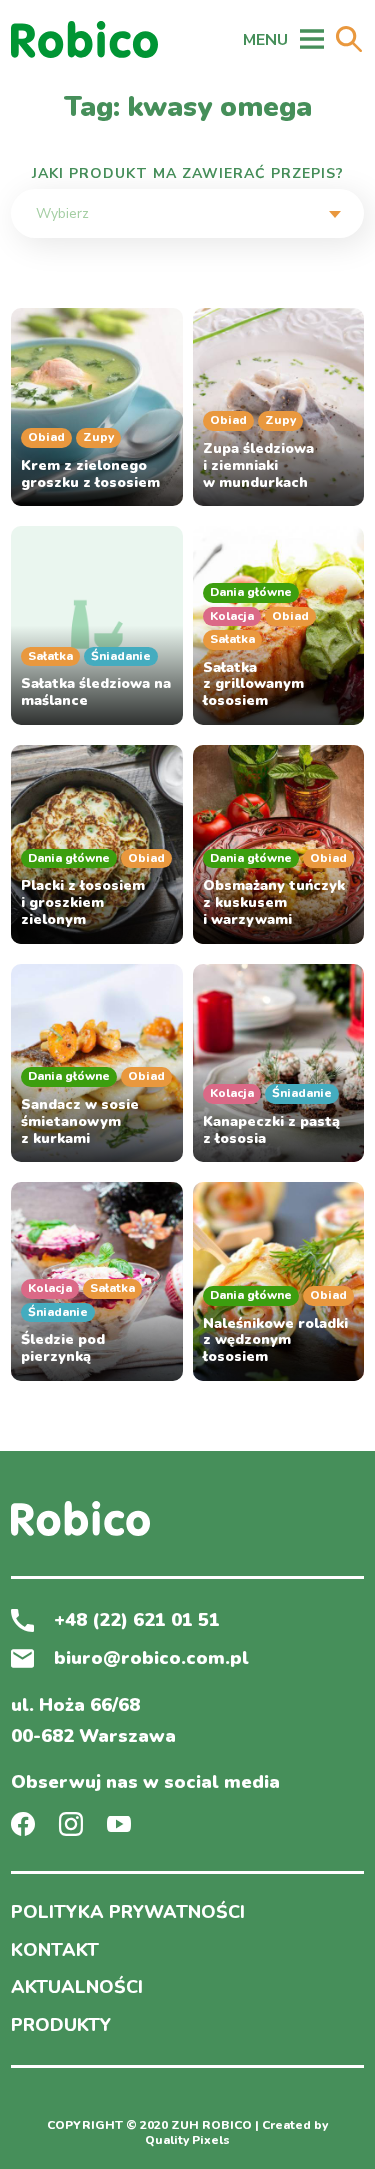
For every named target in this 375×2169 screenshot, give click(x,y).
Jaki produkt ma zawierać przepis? (188, 173)
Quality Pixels (187, 2140)
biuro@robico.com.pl (151, 1659)
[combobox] (187, 213)
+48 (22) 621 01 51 (137, 1621)
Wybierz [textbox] (62, 213)
